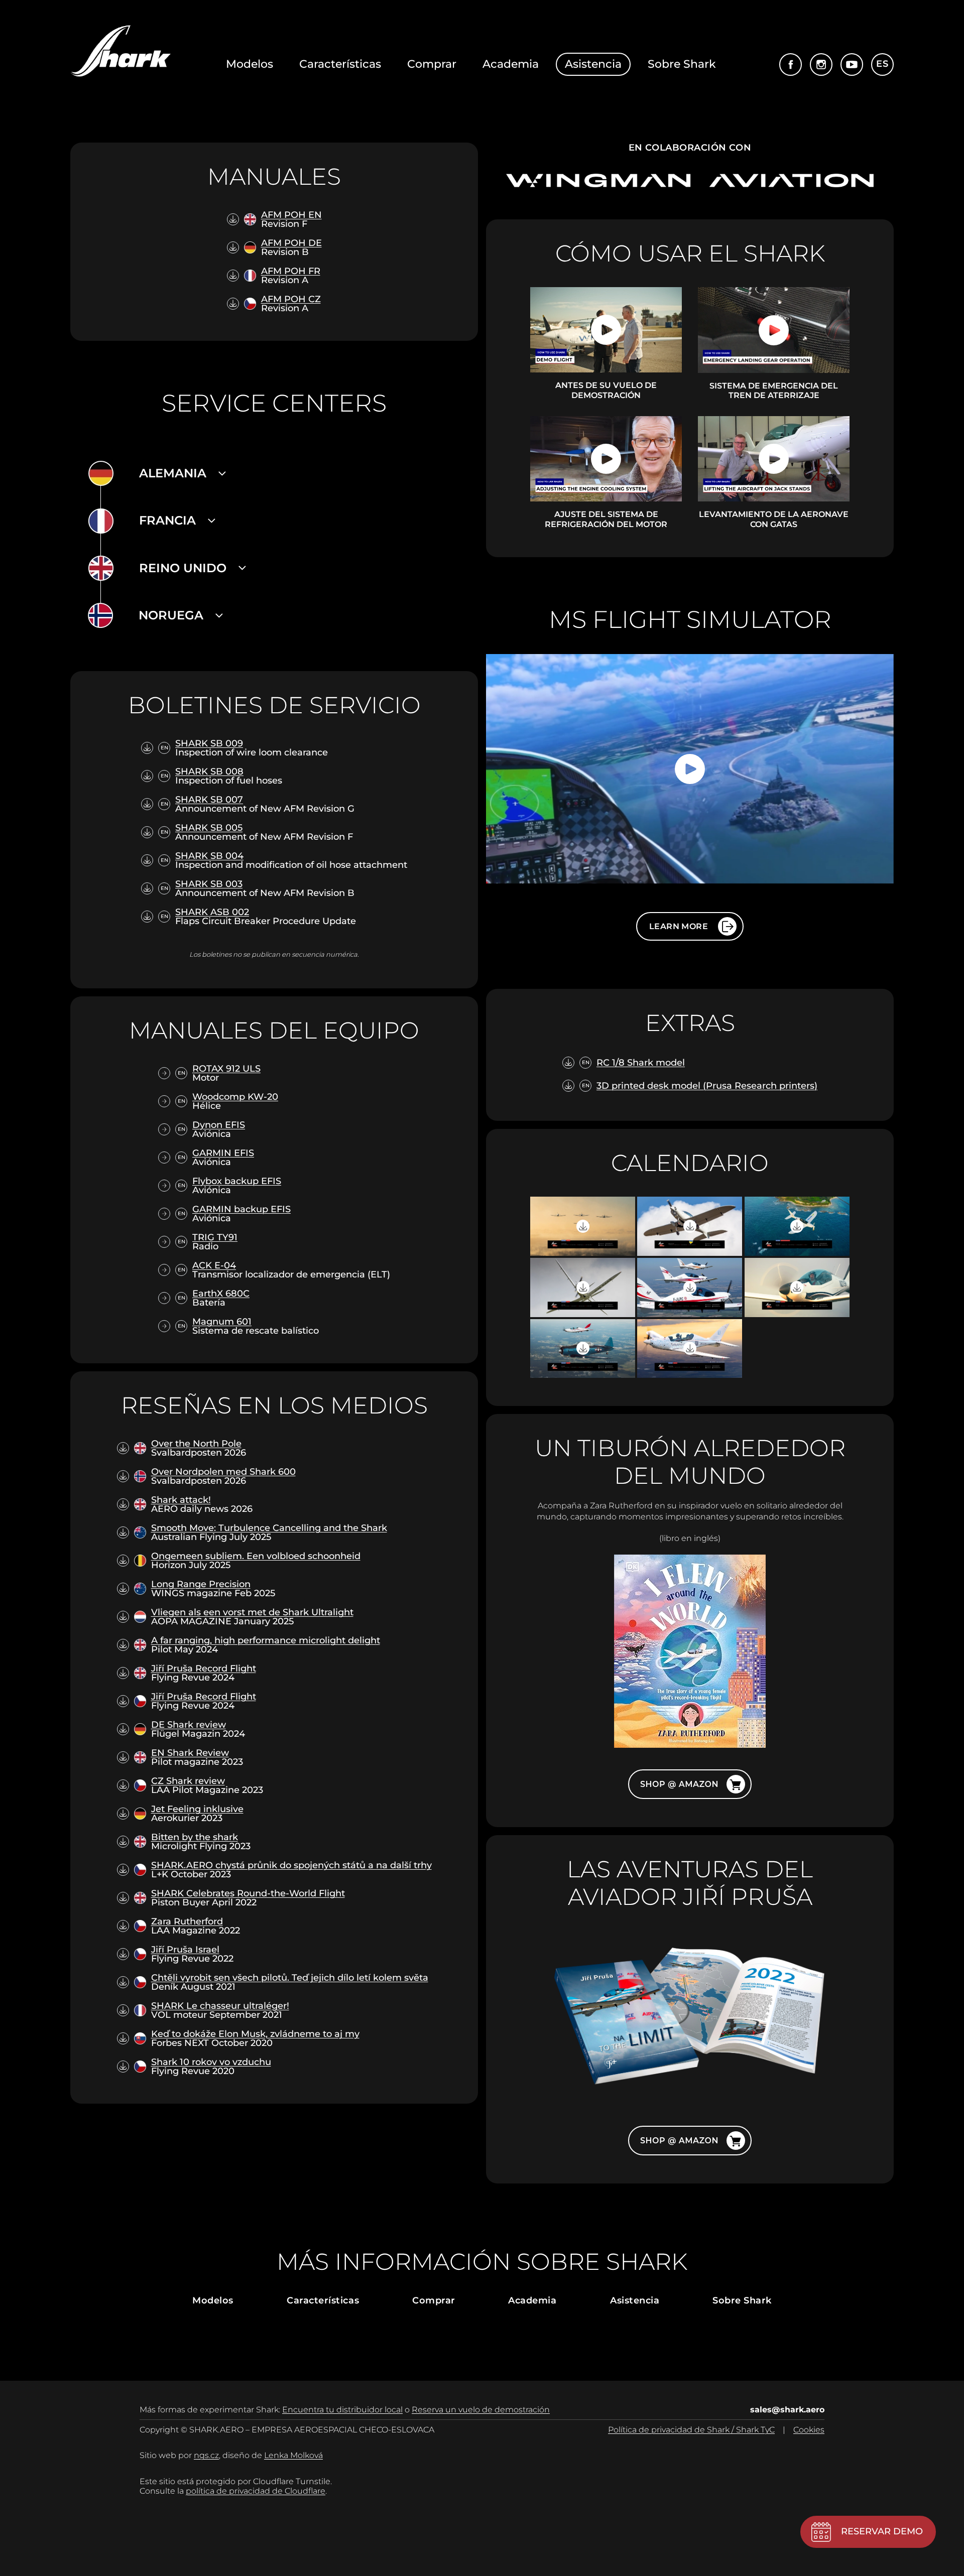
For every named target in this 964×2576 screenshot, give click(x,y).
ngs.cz (206, 2455)
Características (340, 64)
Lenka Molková (293, 2455)
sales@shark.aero (787, 2410)
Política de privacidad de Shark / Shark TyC (691, 2430)
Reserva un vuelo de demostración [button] (481, 2410)
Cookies (809, 2430)
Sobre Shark (682, 64)
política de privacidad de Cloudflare (256, 2491)
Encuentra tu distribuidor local (342, 2410)
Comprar (432, 64)
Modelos (250, 64)
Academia (511, 64)
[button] (183, 474)
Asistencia (593, 64)
